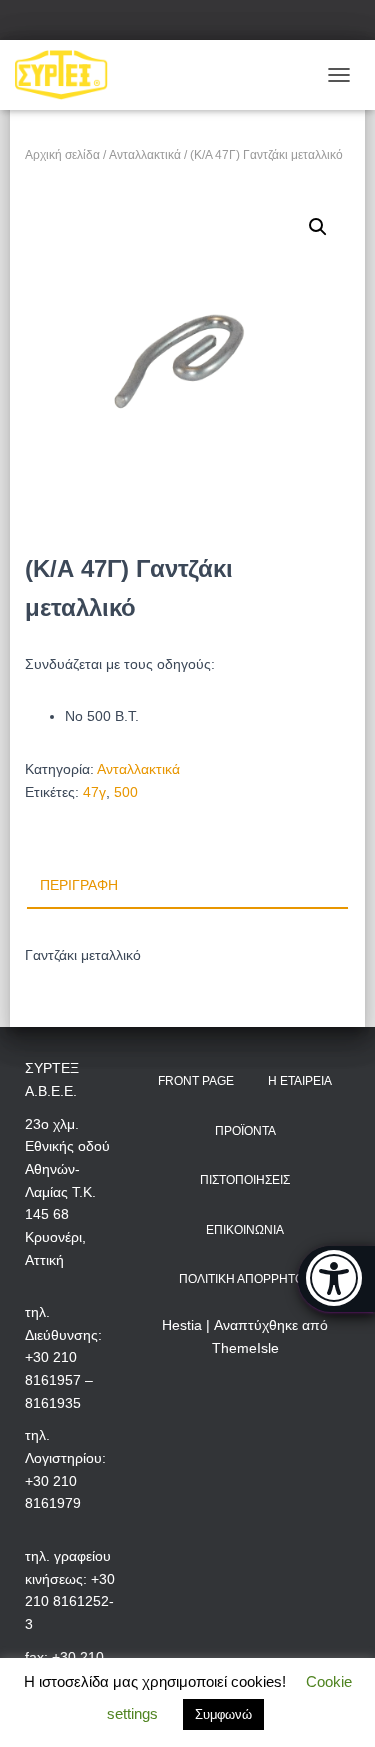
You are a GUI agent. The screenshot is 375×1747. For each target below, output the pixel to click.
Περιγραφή (79, 885)
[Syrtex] (69, 75)
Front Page (196, 1081)
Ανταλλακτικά (145, 155)
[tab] (187, 886)
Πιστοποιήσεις (245, 1180)
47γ (94, 792)
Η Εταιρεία (300, 1081)
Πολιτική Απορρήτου (245, 1279)
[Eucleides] (336, 1279)
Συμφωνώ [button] (223, 1714)
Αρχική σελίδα (62, 155)
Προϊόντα (245, 1131)
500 (126, 792)
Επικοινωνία (245, 1230)
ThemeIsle (245, 1348)
